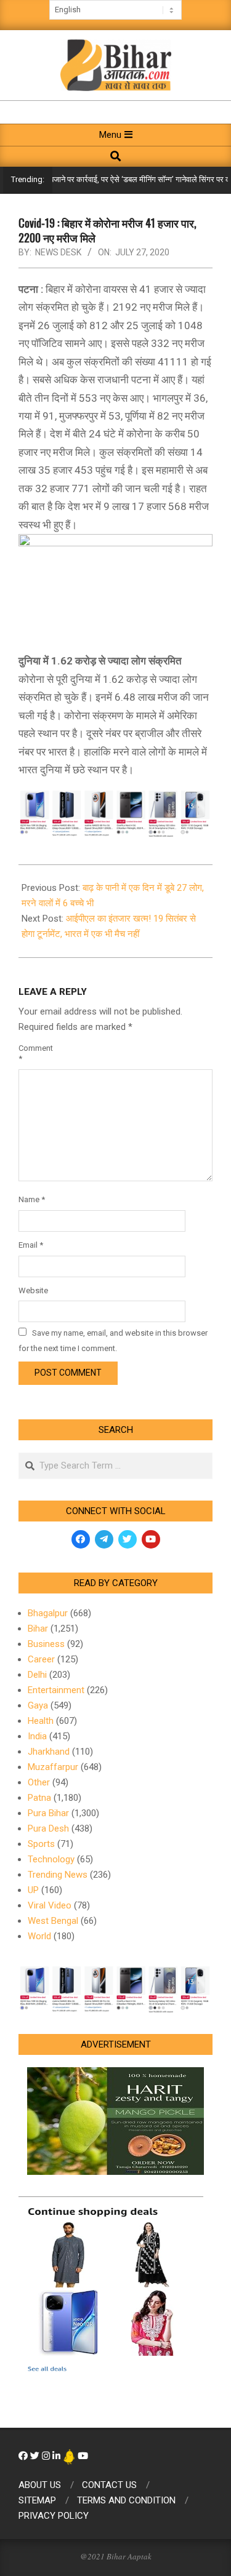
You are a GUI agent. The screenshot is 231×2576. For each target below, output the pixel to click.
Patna (39, 1798)
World (39, 1936)
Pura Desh (48, 1828)
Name (32, 1199)
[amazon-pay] (115, 812)
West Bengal (53, 1921)
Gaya (38, 1705)
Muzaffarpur (53, 1767)
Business (46, 1644)
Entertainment (56, 1690)
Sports (41, 1844)
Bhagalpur (48, 1613)
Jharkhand (49, 1752)
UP (33, 1890)
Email (31, 1245)
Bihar (38, 1629)
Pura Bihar (48, 1813)
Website (33, 1290)
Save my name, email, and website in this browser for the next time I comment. (113, 1341)
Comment (33, 1053)
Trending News (58, 1875)
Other (39, 1782)
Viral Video (50, 1905)
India (37, 1736)
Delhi (37, 1675)
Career (41, 1659)
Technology (51, 1859)
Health (41, 1721)
